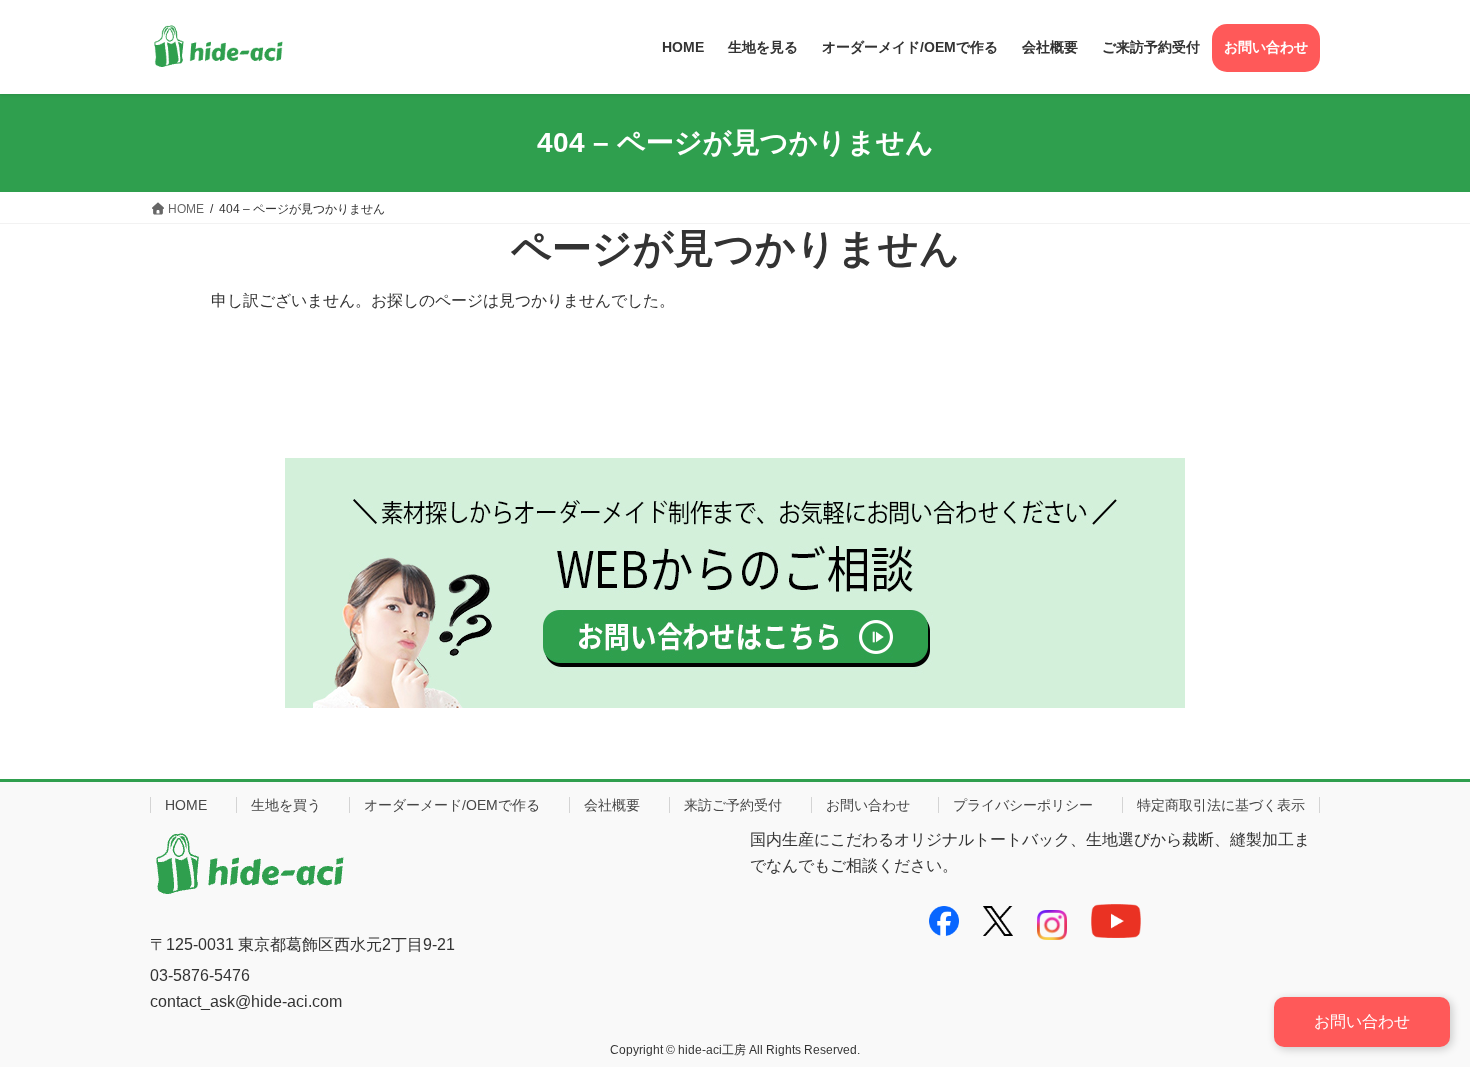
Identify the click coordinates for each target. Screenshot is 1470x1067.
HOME (186, 805)
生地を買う (286, 805)
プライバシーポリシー (1023, 805)
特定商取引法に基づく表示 (1221, 805)
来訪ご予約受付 (733, 805)
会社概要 (612, 805)
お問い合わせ (868, 805)
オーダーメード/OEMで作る (452, 805)
